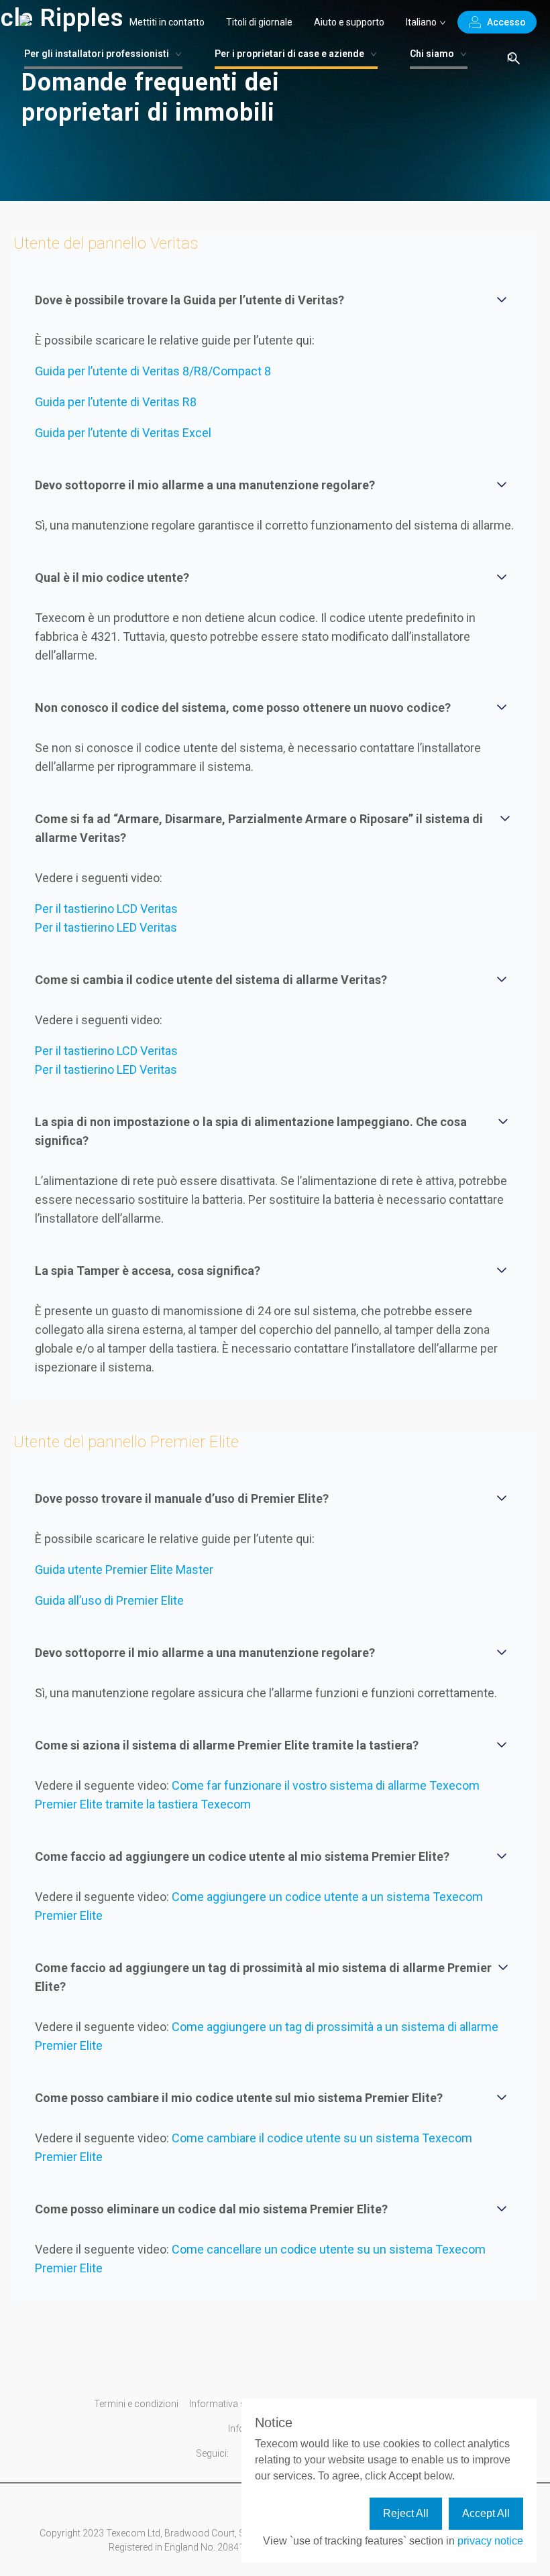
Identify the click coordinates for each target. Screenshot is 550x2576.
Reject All (406, 2513)
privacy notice (490, 2541)
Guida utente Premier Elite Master (124, 1570)
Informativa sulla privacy (241, 2404)
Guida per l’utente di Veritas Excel (123, 433)
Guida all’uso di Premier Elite (109, 1600)
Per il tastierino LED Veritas (106, 927)
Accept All (486, 2513)
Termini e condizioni (136, 2404)
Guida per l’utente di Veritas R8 (116, 402)
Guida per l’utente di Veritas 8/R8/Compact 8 (153, 371)
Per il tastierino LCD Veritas (106, 909)
